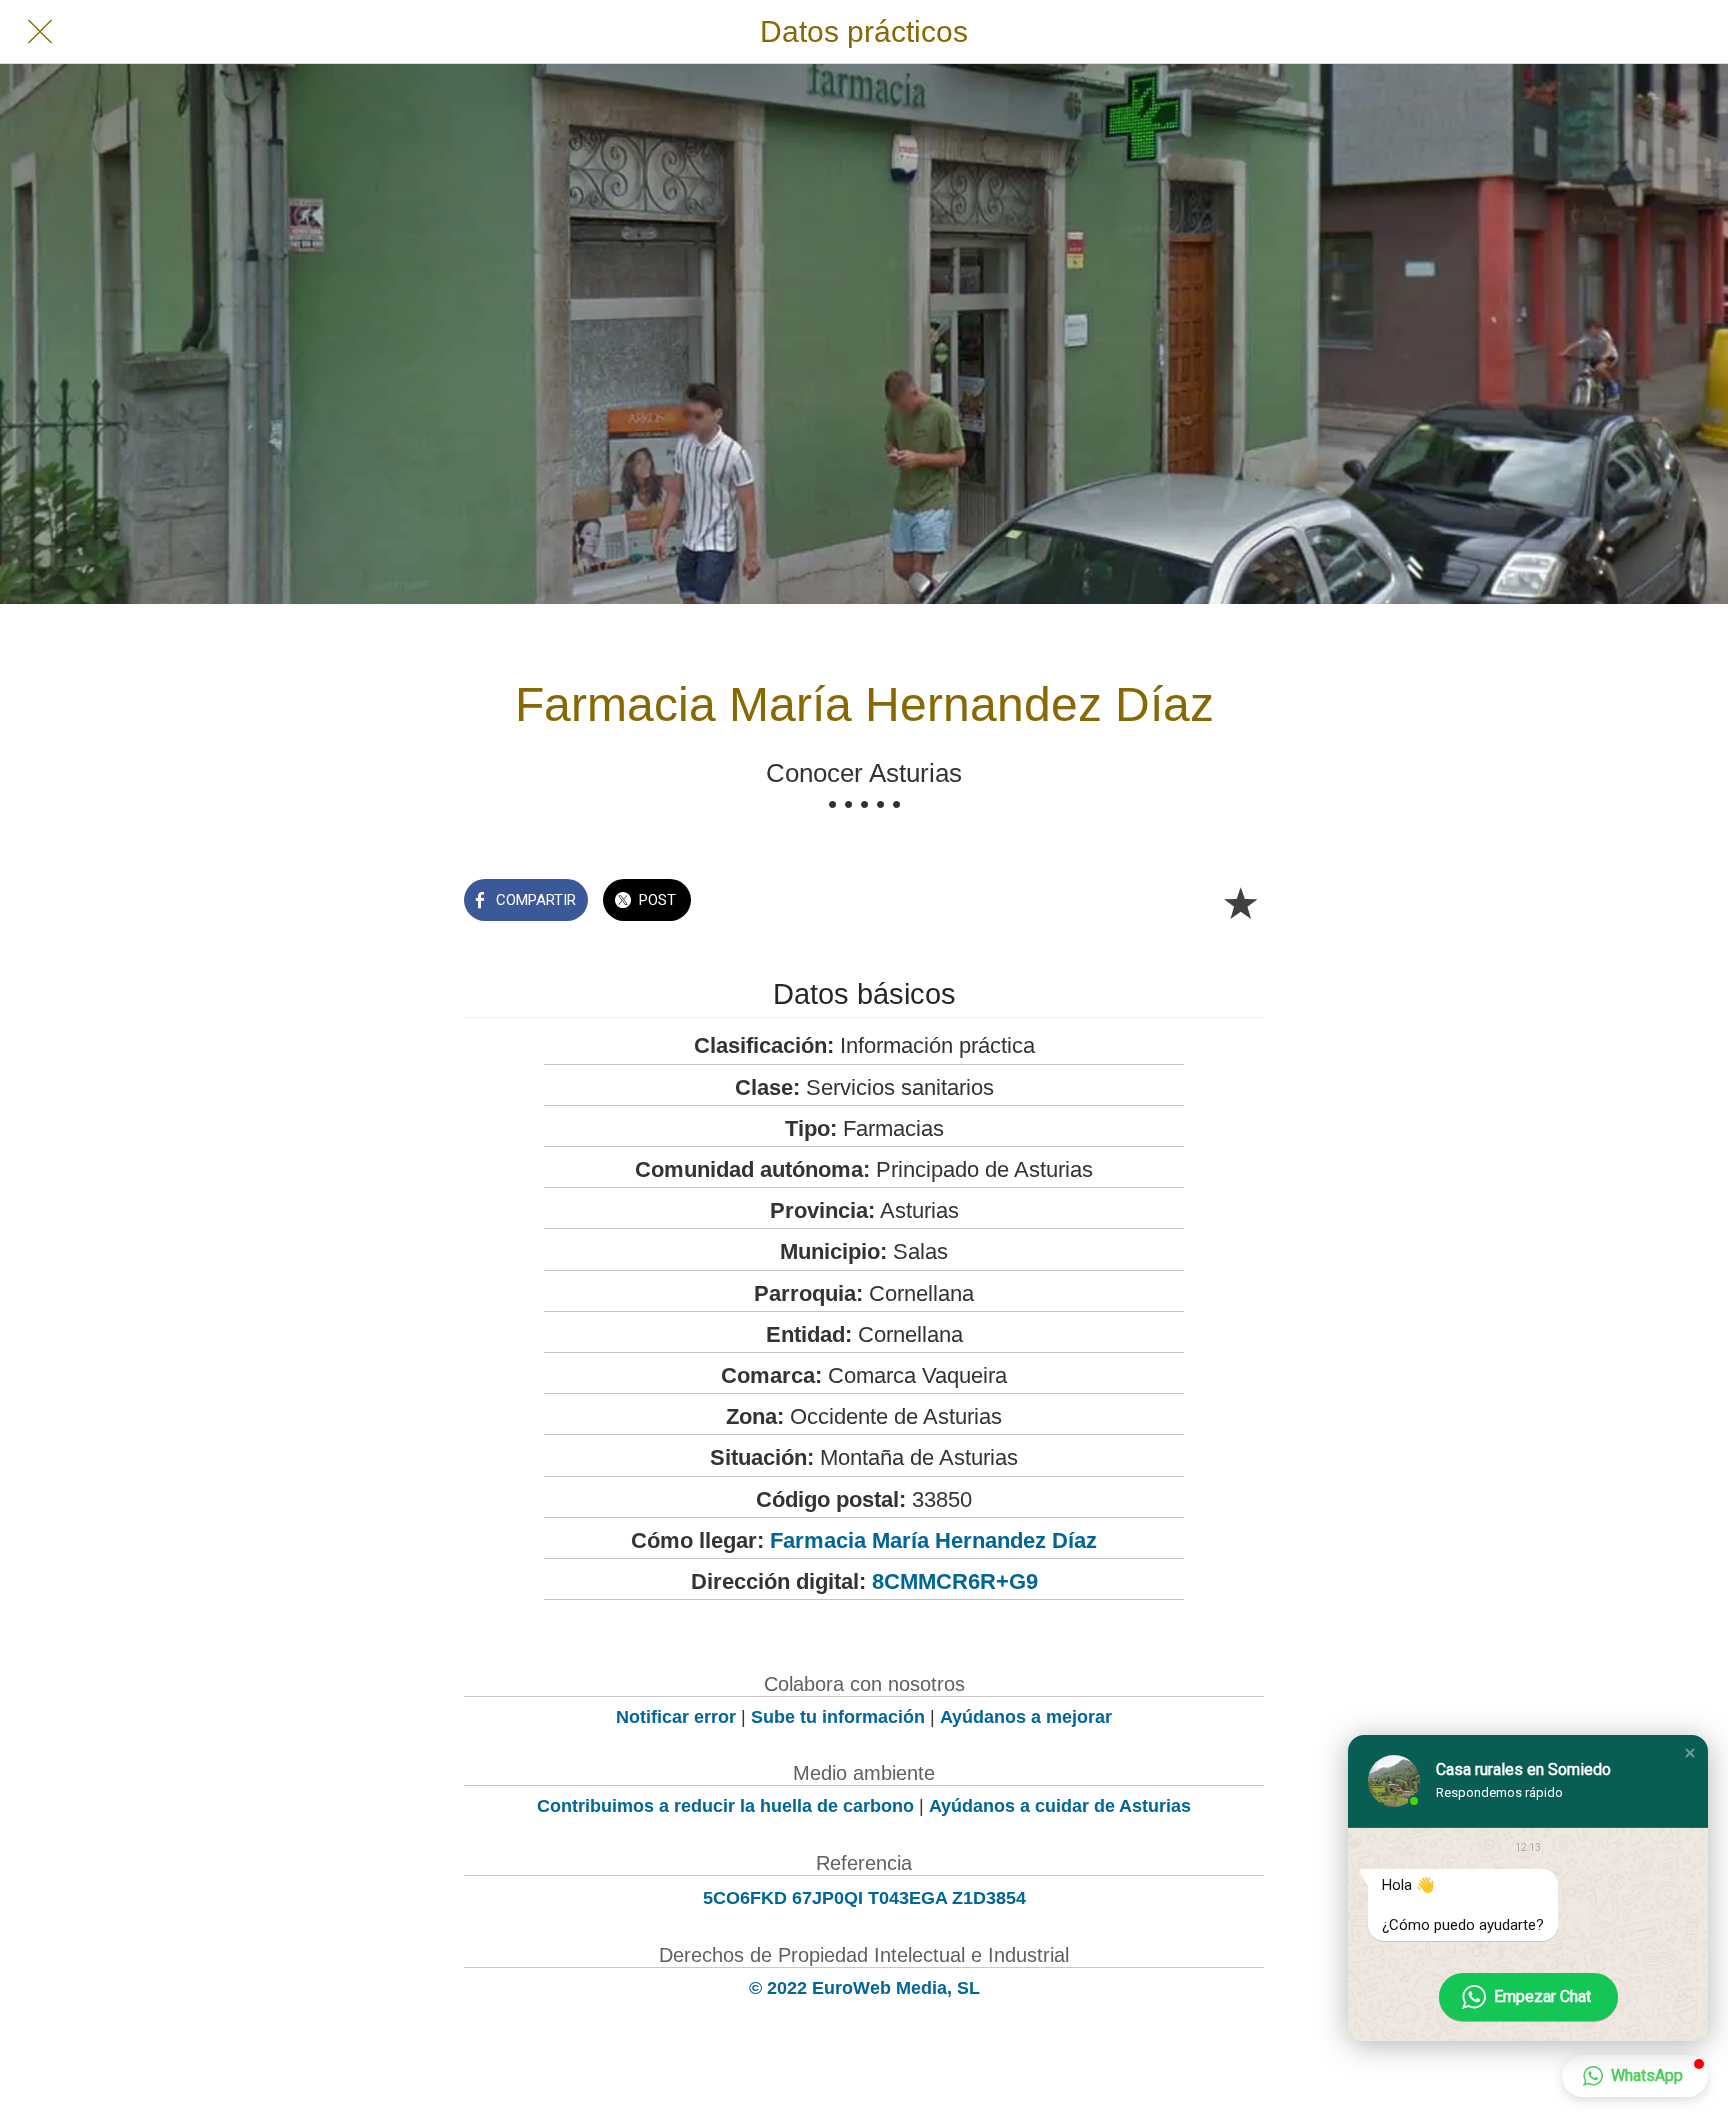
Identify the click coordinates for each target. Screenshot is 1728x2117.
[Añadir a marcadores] (1240, 902)
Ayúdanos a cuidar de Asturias (1060, 1806)
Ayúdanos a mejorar (1026, 1717)
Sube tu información (838, 1717)
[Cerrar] (40, 32)
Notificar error (676, 1717)
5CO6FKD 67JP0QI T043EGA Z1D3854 (864, 1898)
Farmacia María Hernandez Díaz (933, 1540)
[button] (1690, 1753)
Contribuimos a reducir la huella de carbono (725, 1806)
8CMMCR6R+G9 (955, 1581)
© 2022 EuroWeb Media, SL (864, 1988)
